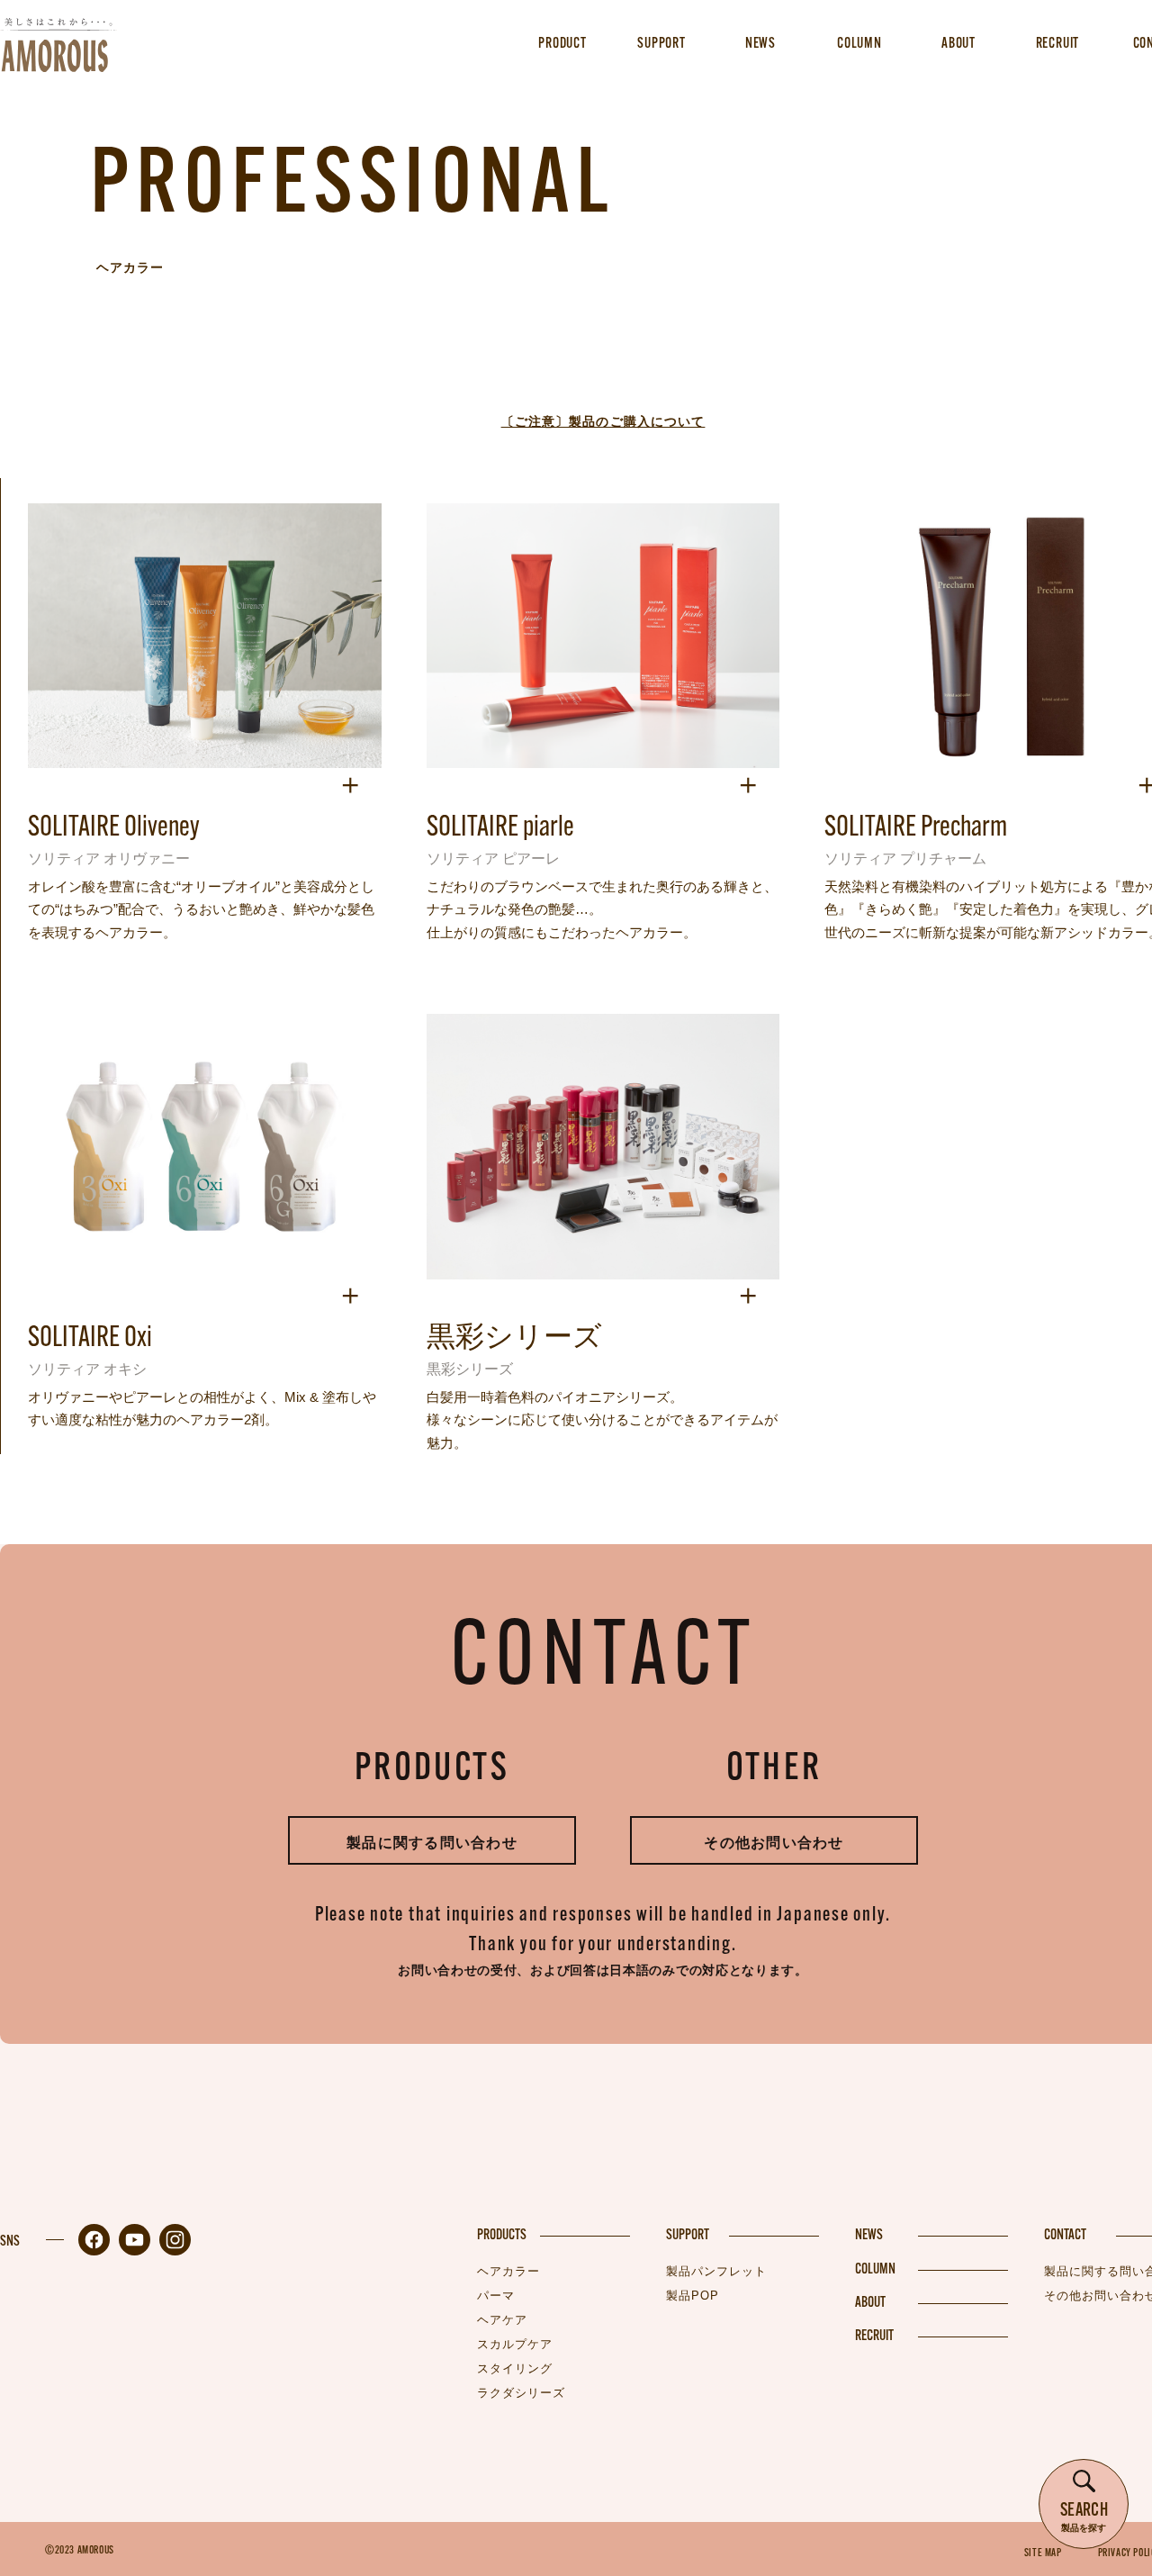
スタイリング (515, 2368)
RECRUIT (874, 2336)
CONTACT (1065, 2236)
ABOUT (870, 2303)
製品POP (693, 2296)
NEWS (869, 2236)
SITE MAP (1043, 2553)
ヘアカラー (508, 2271)
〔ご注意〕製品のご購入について (603, 421)
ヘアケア (502, 2320)
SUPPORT (688, 2236)
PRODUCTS (502, 2236)
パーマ (496, 2296)
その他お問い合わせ (774, 1843)
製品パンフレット (716, 2271)
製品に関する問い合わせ (432, 1843)
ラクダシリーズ (521, 2393)
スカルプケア (515, 2344)
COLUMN (875, 2270)
